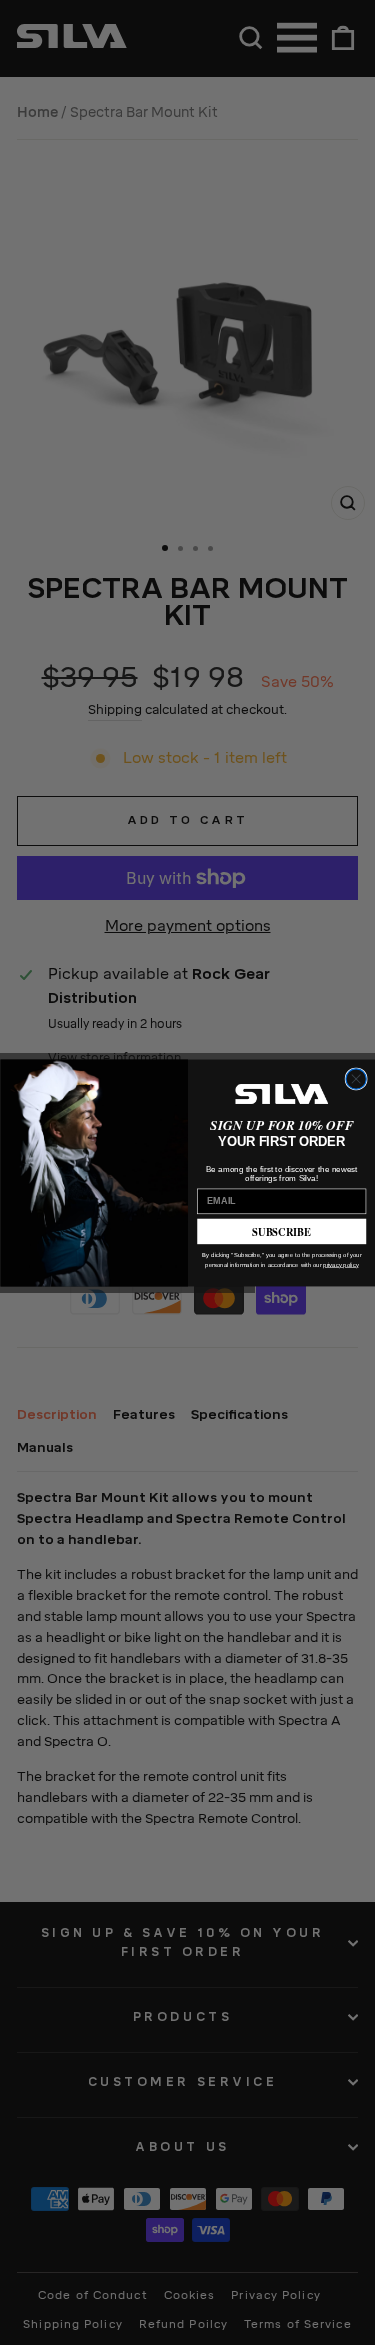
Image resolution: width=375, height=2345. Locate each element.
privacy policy (340, 1264)
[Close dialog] (355, 1078)
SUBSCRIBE (281, 1230)
